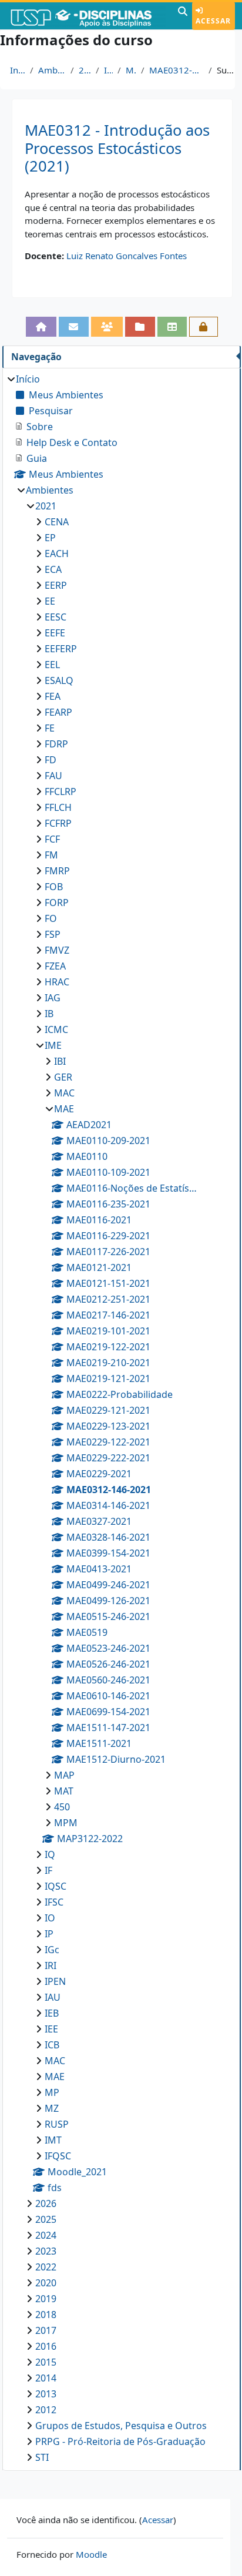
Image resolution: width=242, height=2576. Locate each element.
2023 (46, 2251)
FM (51, 855)
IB (49, 1014)
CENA (57, 522)
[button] (183, 16)
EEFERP (61, 649)
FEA (53, 696)
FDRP (56, 744)
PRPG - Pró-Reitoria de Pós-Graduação (120, 2441)
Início (18, 70)
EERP (56, 585)
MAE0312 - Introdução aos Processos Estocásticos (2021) (117, 148)
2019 (46, 2299)
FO (51, 918)
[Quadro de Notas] (172, 327)
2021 (85, 70)
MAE (131, 70)
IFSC (54, 1902)
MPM (66, 1823)
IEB (52, 2013)
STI (42, 2457)
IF (48, 1870)
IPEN (55, 1981)
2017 (46, 2330)
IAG (53, 998)
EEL (52, 665)
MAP (64, 1775)
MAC (64, 1093)
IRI (51, 1965)
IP (49, 1934)
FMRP (57, 871)
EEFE (55, 633)
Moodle (91, 2554)
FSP (53, 934)
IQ (50, 1854)
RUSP (57, 2124)
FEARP (58, 712)
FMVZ (57, 950)
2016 (46, 2346)
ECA (53, 569)
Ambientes (52, 70)
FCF (52, 839)
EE (50, 601)
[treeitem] (121, 1418)
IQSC (56, 1886)
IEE (51, 2029)
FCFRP (58, 823)
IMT (53, 2140)
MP (52, 2092)
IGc (52, 1950)
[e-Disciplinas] (88, 16)
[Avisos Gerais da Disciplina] (74, 327)
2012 (46, 2410)
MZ (52, 2108)
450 (62, 1807)
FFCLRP (60, 791)
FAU (53, 776)
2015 (46, 2362)
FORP (57, 903)
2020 (46, 2283)
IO (50, 1918)
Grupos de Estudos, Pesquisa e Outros (121, 2426)
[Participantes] (107, 327)
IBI (60, 1061)
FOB (54, 887)
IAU (53, 1997)
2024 (46, 2235)
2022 (46, 2267)
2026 (46, 2203)
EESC (56, 617)
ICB (52, 2045)
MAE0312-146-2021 (177, 70)
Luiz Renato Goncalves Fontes (127, 256)
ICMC (56, 1029)
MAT (64, 1791)
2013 (46, 2394)
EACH (57, 554)
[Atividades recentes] (140, 327)
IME (108, 70)
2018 (46, 2315)
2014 (46, 2378)
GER (63, 1077)
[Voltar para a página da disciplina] (41, 327)
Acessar (213, 21)
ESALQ (59, 680)
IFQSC (58, 2156)
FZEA (55, 966)
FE (50, 728)
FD (51, 760)
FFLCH (58, 807)
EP (50, 538)
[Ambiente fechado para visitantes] (204, 327)
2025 (46, 2219)
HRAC (57, 982)
